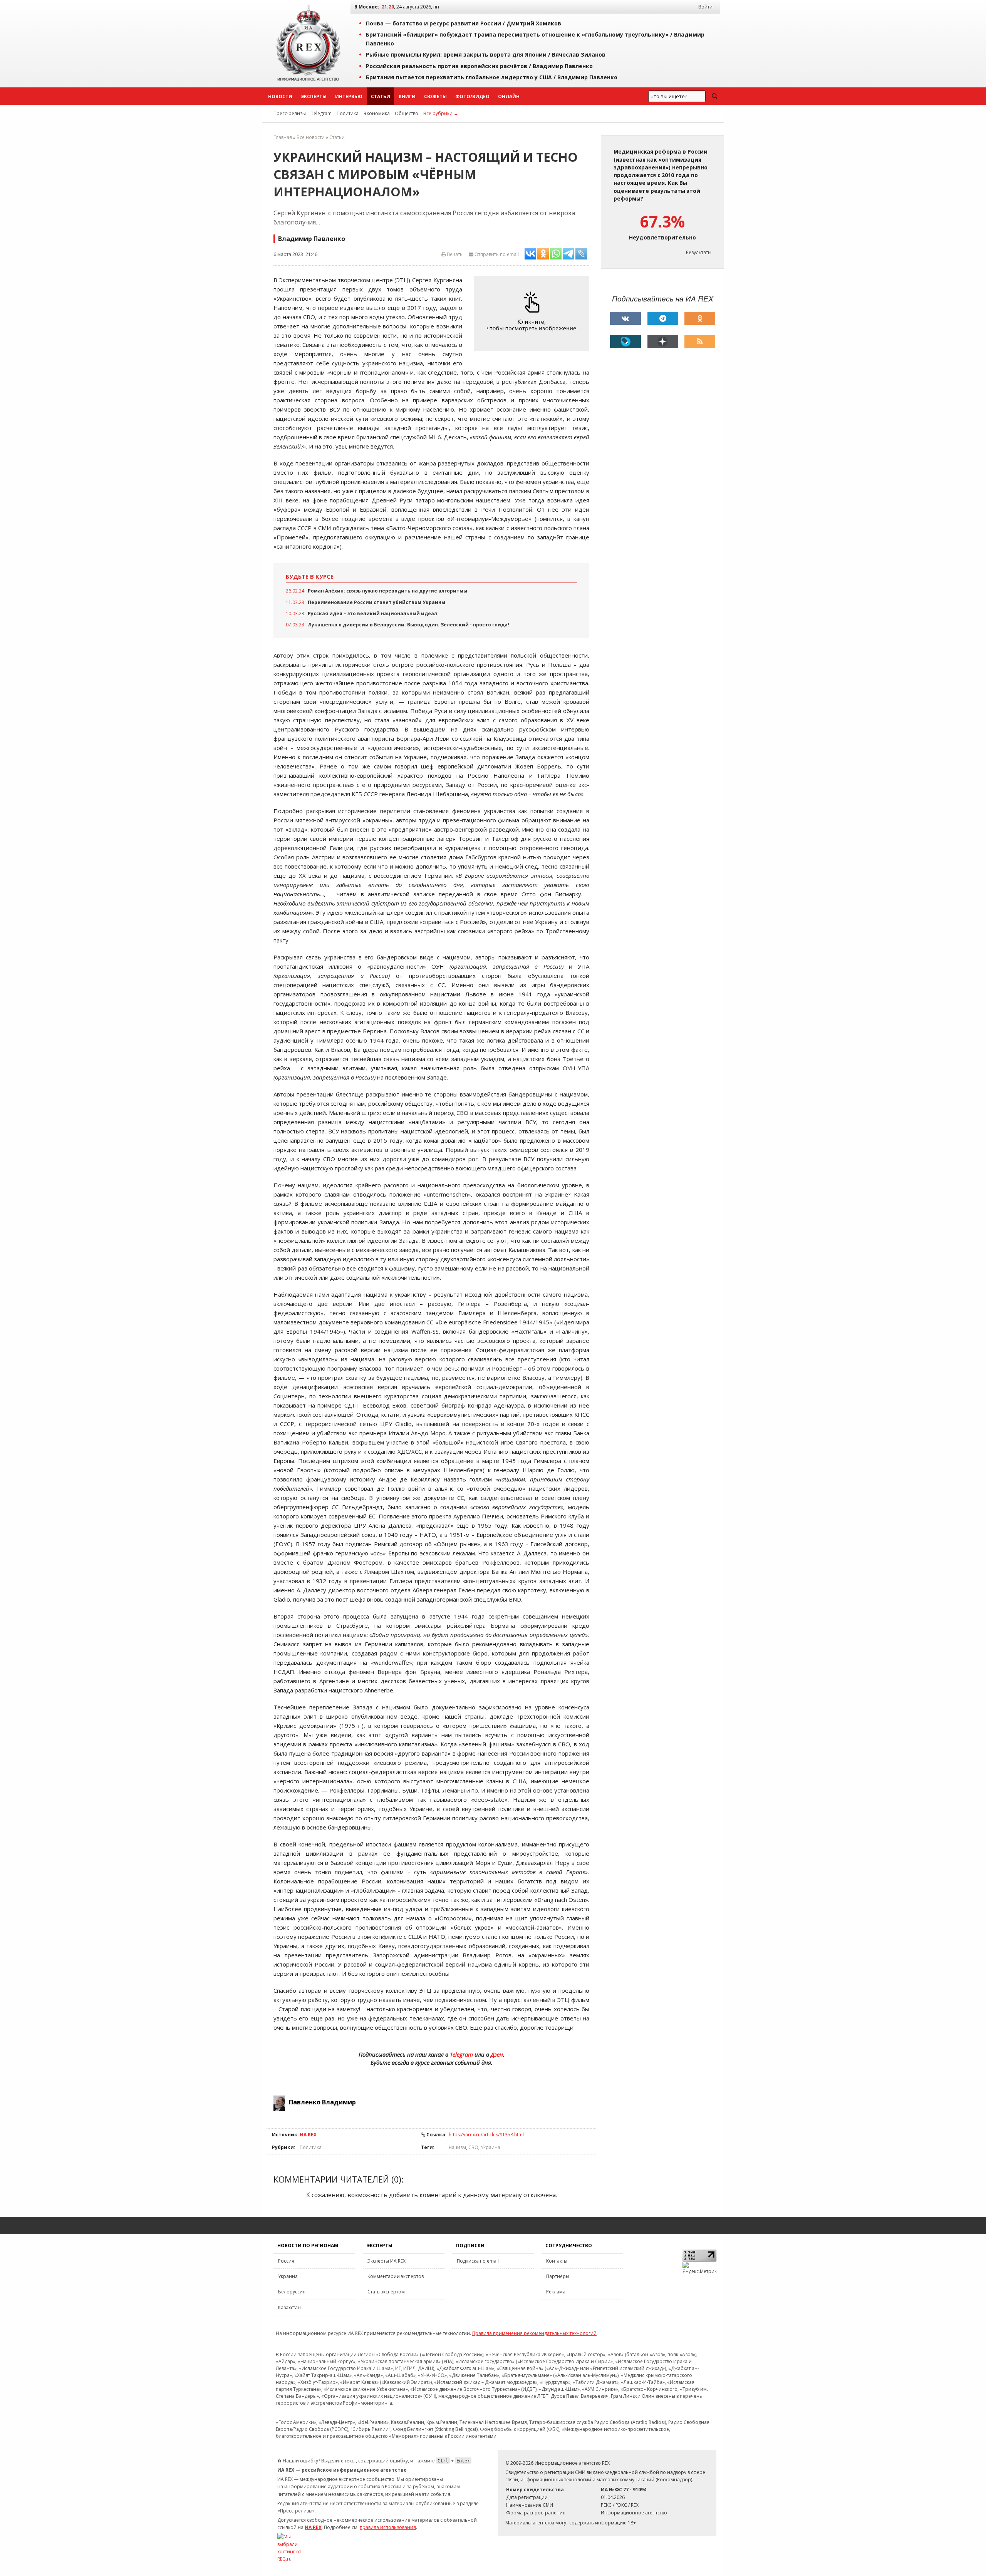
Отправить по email (496, 254)
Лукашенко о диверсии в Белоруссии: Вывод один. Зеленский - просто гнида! (408, 625)
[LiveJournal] (625, 341)
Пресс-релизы (290, 113)
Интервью (349, 96)
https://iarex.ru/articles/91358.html (486, 2135)
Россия (286, 2261)
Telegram (321, 113)
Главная (283, 137)
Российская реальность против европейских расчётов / (479, 66)
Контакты (557, 2261)
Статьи (381, 96)
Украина (490, 2147)
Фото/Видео (472, 96)
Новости (280, 96)
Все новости (311, 137)
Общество (407, 113)
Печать (454, 254)
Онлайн (509, 96)
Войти (705, 7)
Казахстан (289, 2307)
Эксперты (314, 96)
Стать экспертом (386, 2292)
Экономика (377, 113)
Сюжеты (435, 96)
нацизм (457, 2147)
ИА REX (308, 2135)
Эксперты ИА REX (387, 2261)
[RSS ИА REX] (700, 341)
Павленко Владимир (322, 2102)
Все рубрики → (441, 113)
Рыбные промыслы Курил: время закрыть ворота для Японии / (486, 54)
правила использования (388, 2527)
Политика (348, 113)
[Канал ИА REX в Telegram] (663, 318)
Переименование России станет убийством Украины (376, 602)
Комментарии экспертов (396, 2276)
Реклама (556, 2292)
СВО (473, 2147)
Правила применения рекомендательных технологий (534, 2333)
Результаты (699, 252)
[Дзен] (663, 341)
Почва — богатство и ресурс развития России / (464, 23)
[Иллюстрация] (533, 314)
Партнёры (558, 2276)
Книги (407, 96)
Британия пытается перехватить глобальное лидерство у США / (492, 77)
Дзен (497, 2054)
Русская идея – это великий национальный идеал (372, 613)
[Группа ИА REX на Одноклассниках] (700, 318)
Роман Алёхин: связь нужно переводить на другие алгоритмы (387, 591)
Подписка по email (478, 2261)
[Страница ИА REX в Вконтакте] (625, 318)
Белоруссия (292, 2292)
